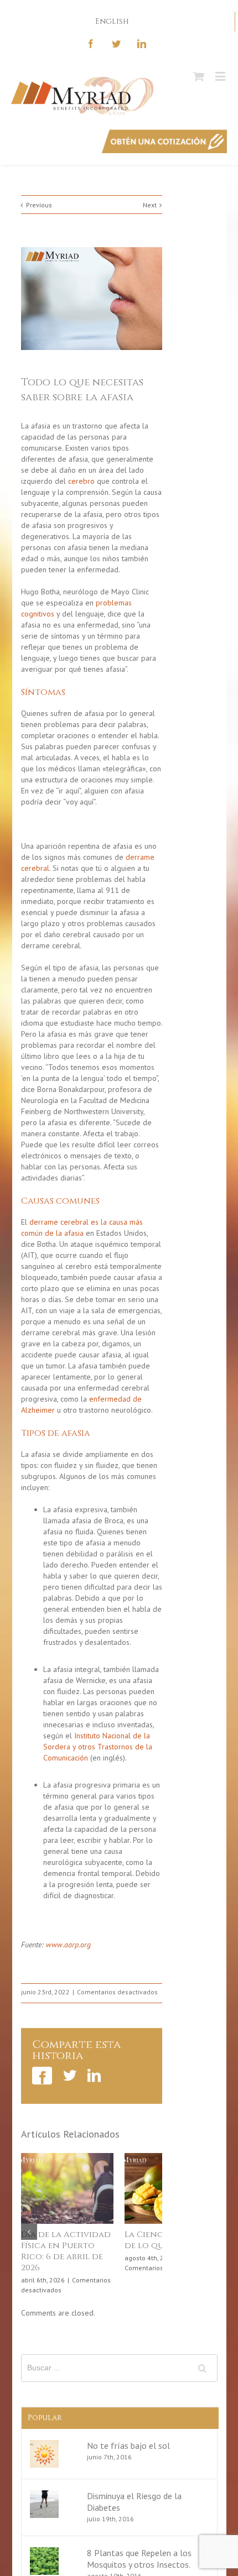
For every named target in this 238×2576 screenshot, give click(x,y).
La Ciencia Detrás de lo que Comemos (142, 2240)
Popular (45, 2419)
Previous (39, 205)
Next (150, 205)
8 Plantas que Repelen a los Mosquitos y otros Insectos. (139, 2560)
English (112, 21)
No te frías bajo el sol (128, 2447)
